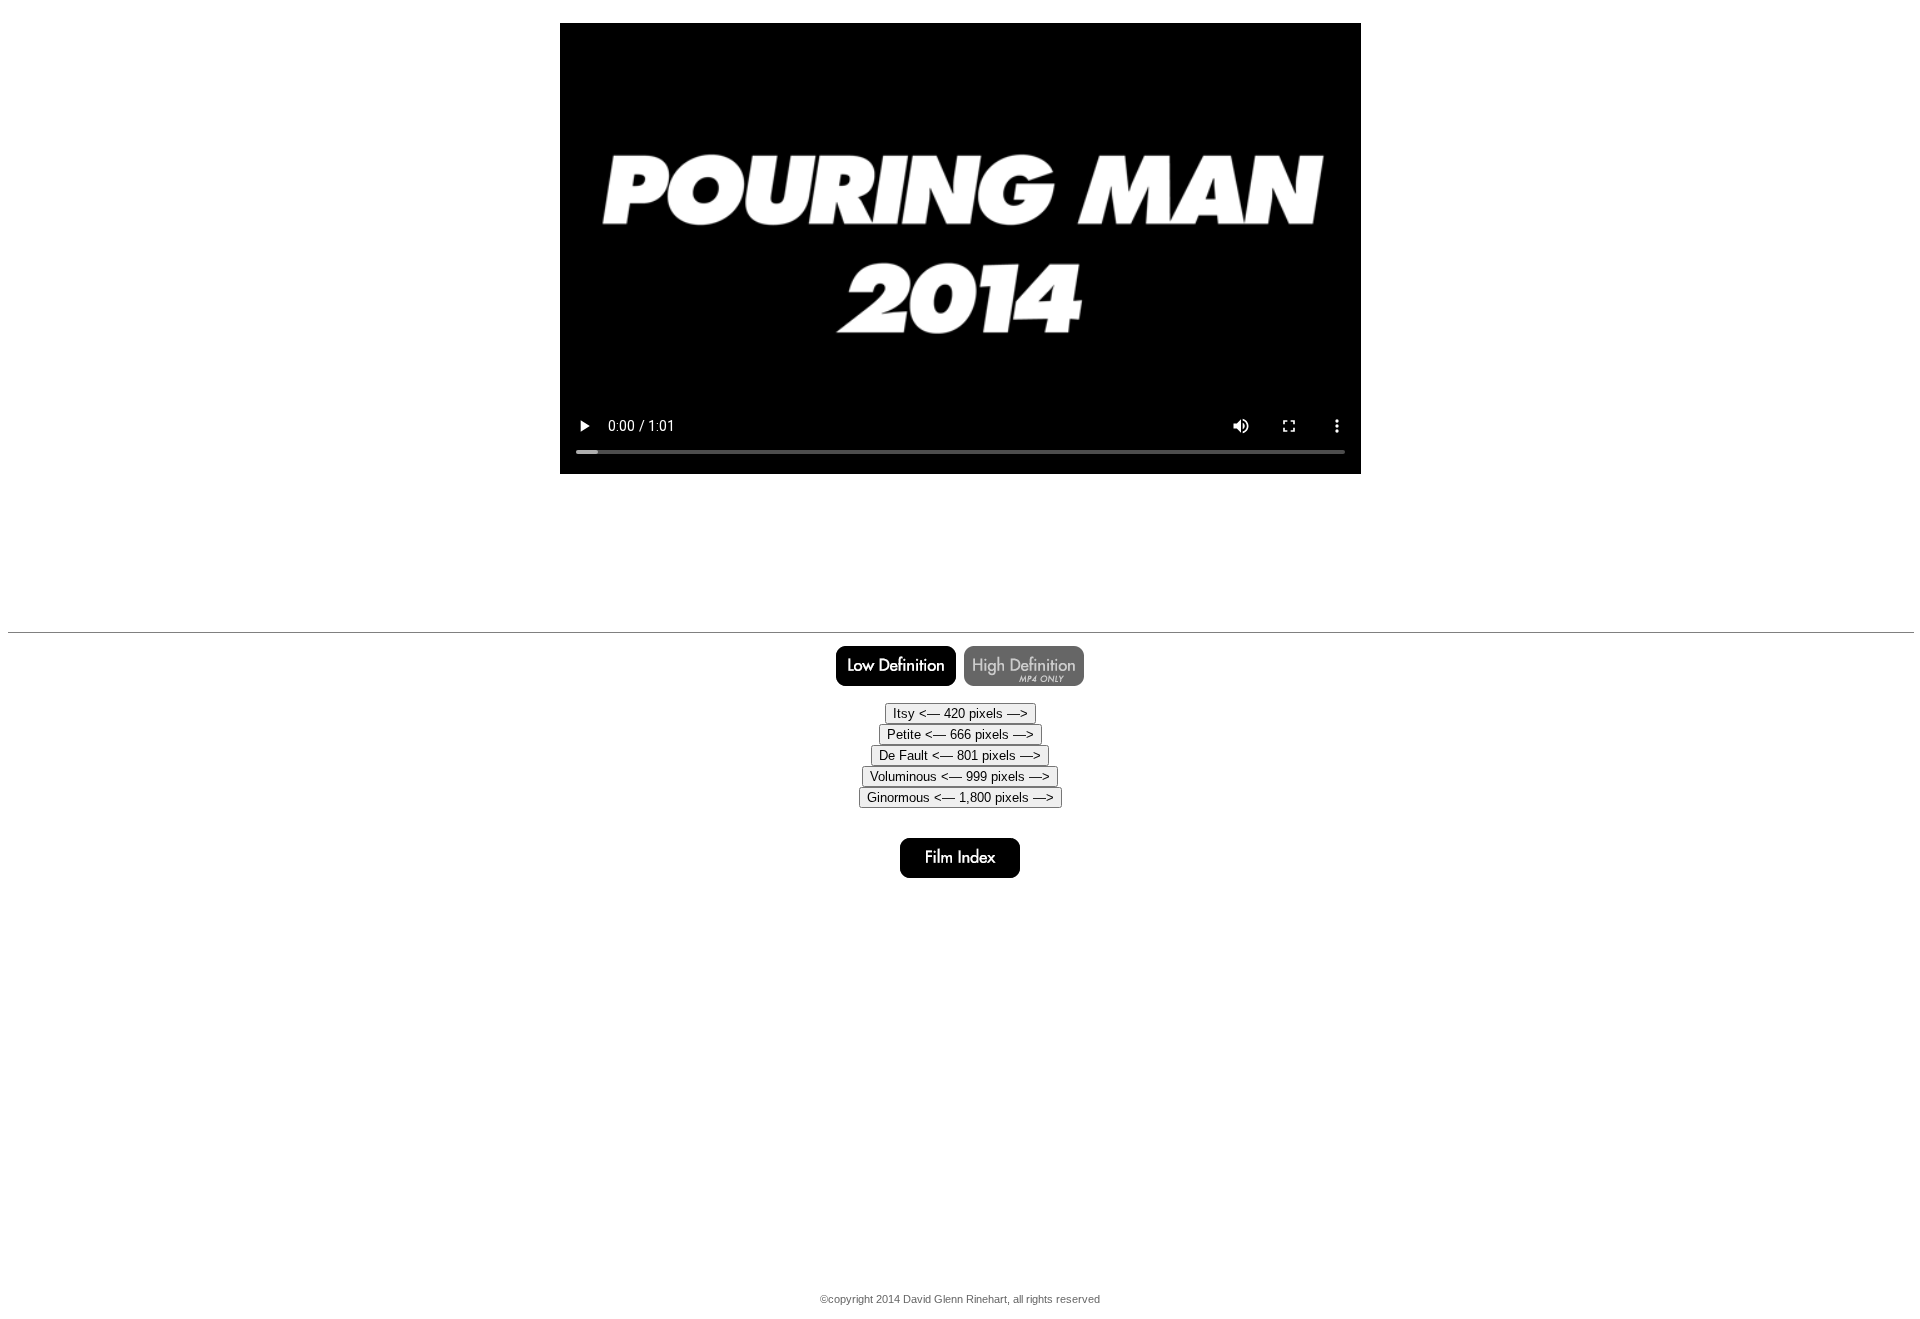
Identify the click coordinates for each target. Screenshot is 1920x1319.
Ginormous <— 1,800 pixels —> (960, 797)
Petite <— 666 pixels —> (960, 734)
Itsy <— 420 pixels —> (960, 713)
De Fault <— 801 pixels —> (960, 755)
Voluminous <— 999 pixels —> (960, 776)
